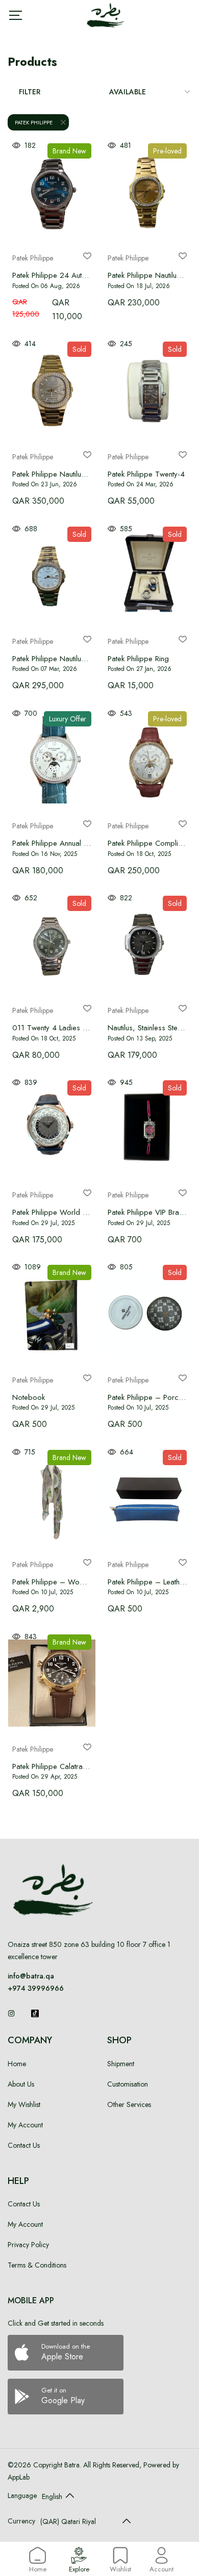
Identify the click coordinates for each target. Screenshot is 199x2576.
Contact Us (24, 2145)
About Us (21, 2084)
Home (17, 2064)
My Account (25, 2125)
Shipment (121, 2064)
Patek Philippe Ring (138, 659)
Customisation (128, 2084)
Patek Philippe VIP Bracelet (151, 1212)
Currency (21, 2521)
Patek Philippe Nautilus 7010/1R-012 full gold (87, 474)
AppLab (19, 2477)
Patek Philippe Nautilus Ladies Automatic (77, 659)
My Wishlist (24, 2104)
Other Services (129, 2104)
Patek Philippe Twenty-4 (146, 474)
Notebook (29, 1397)
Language (22, 2495)
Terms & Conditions (37, 2265)
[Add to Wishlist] (87, 256)
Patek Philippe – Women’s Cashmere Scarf (82, 1582)
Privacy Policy (28, 2245)
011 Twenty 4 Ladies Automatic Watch (75, 1028)
